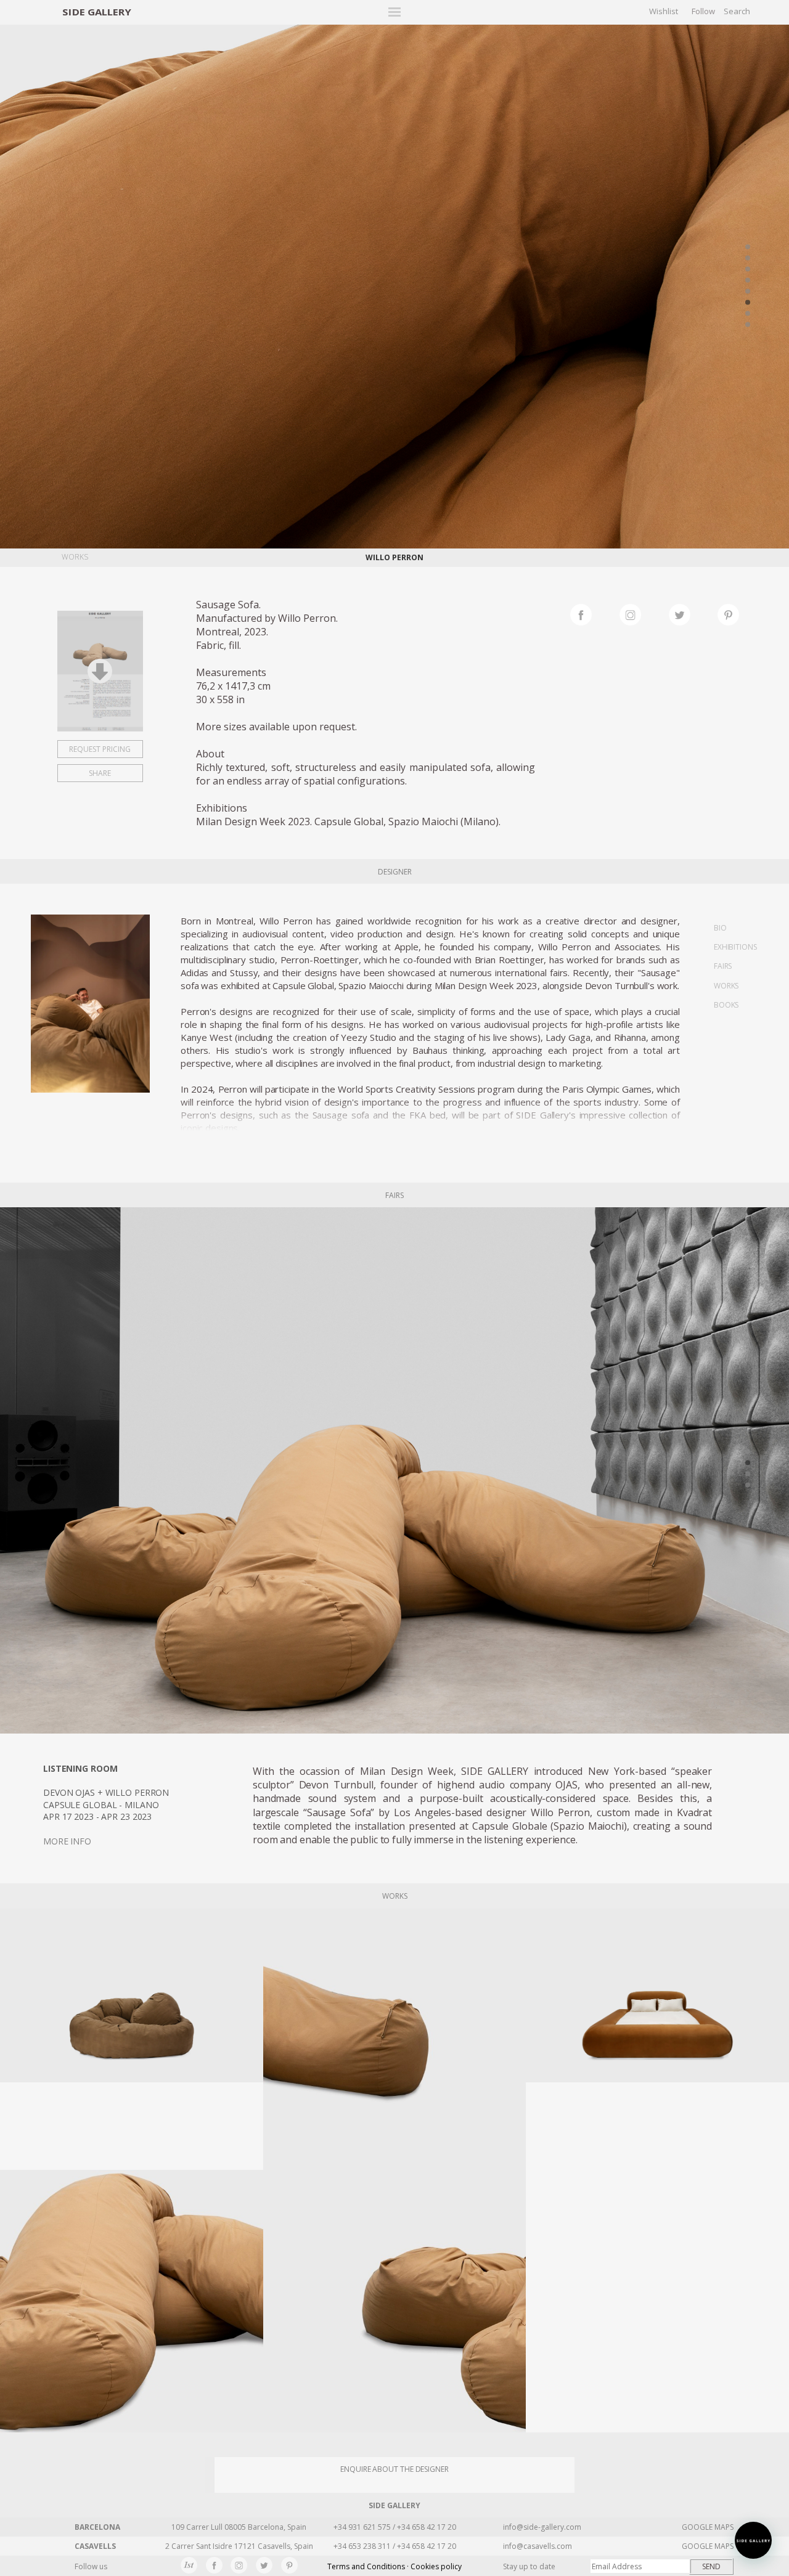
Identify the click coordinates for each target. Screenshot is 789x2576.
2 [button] (748, 258)
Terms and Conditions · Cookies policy (394, 2566)
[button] (753, 2540)
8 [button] (748, 325)
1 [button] (748, 247)
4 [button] (748, 280)
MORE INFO (67, 1841)
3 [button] (748, 269)
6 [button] (748, 303)
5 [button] (748, 291)
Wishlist (664, 11)
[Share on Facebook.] (595, 613)
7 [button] (748, 314)
